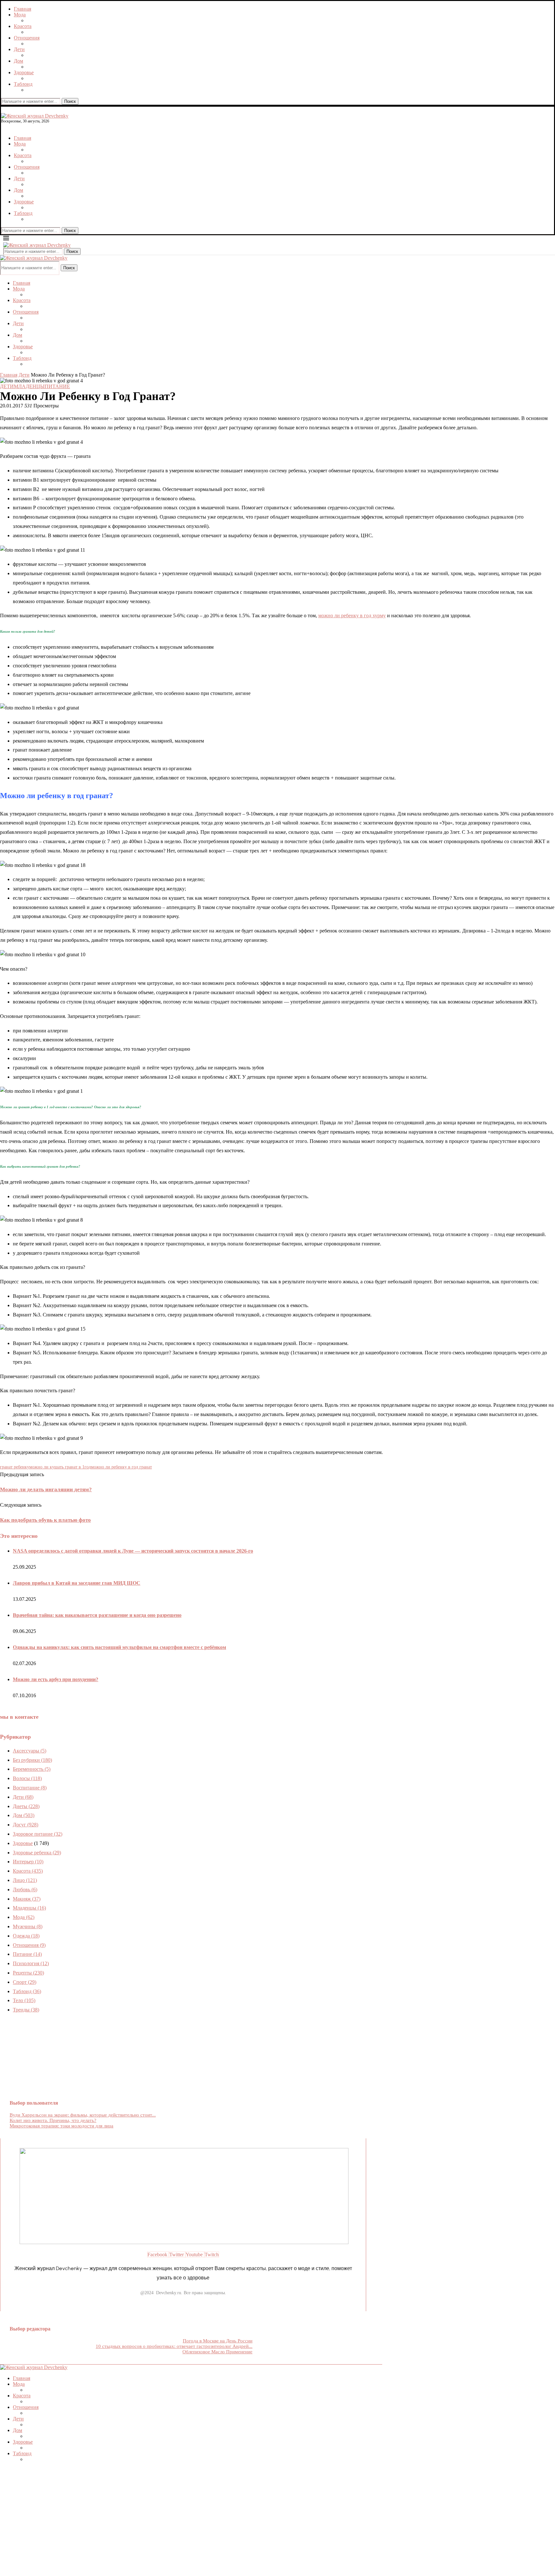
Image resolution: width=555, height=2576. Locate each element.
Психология (31, 1963)
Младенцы (29, 1908)
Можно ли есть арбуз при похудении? (56, 1679)
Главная (22, 9)
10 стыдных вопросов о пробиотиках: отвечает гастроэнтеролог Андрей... (174, 2346)
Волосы (27, 1778)
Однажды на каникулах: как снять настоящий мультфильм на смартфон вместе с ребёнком (119, 1647)
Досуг (26, 1825)
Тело (24, 2000)
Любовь (25, 1890)
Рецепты (28, 1973)
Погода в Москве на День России (218, 2341)
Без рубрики (32, 1760)
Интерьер (28, 1862)
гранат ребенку (15, 1467)
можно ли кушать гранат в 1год (60, 1467)
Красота (23, 26)
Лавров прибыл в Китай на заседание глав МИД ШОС (77, 1583)
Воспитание (30, 1788)
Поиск (70, 101)
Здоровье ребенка (37, 1853)
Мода (20, 15)
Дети (19, 49)
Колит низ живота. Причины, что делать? (53, 2120)
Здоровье (24, 72)
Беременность (32, 1769)
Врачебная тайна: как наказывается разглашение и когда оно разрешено (97, 1615)
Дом (18, 61)
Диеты (26, 1806)
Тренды (26, 2010)
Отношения (27, 38)
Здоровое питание (38, 1834)
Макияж (27, 1899)
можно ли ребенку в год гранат (121, 1467)
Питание (27, 1954)
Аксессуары (30, 1751)
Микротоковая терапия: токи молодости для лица (62, 2126)
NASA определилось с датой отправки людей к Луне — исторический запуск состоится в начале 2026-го (133, 1551)
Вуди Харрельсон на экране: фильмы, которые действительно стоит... (83, 2115)
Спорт (25, 1982)
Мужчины (28, 1926)
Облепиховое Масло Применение (217, 2352)
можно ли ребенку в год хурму (352, 615)
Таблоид (23, 84)
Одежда (26, 1936)
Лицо (25, 1880)
